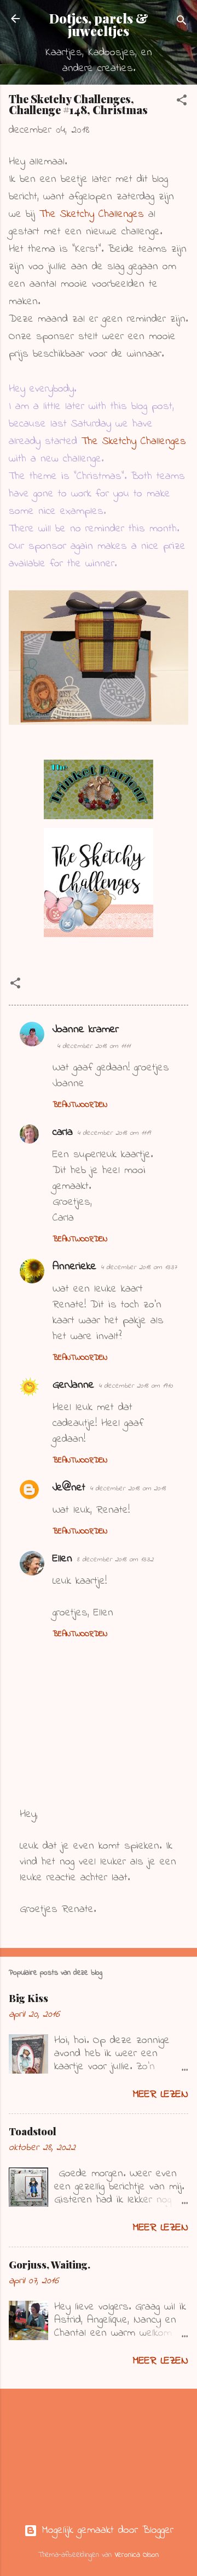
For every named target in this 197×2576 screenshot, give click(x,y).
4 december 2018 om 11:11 (94, 1046)
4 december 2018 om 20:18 (128, 1488)
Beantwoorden (80, 1105)
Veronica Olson (137, 2555)
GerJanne (73, 1385)
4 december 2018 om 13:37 (139, 1267)
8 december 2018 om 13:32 (115, 1559)
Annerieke (74, 1267)
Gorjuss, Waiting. (50, 2265)
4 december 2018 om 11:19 (114, 1133)
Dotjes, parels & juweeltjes (99, 25)
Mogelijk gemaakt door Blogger (105, 2530)
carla (63, 1132)
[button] (182, 102)
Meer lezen (160, 2095)
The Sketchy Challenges (92, 214)
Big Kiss (28, 1998)
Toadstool (33, 2131)
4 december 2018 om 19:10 (136, 1386)
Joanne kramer (86, 1030)
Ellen (62, 1559)
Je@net (69, 1488)
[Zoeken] (182, 22)
